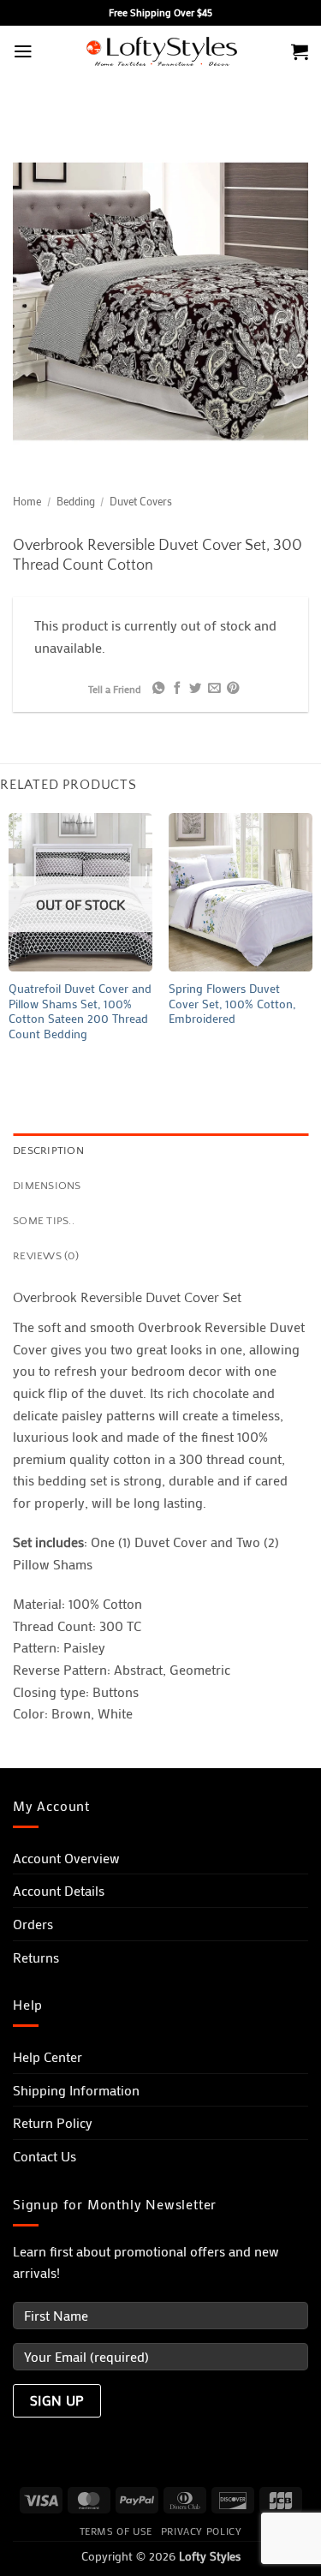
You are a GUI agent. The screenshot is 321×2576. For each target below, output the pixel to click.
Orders (33, 1924)
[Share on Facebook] (177, 689)
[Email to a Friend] (214, 689)
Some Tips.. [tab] (44, 1221)
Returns (36, 1957)
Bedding (76, 501)
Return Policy (53, 2122)
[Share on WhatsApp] (158, 689)
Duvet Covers (141, 501)
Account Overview (66, 1858)
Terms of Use (116, 2531)
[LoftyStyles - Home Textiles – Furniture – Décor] (161, 52)
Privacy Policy (202, 2531)
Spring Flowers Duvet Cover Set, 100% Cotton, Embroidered (232, 1004)
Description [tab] (48, 1151)
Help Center (48, 2056)
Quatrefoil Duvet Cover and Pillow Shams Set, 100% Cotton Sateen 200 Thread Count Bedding (80, 1012)
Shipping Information (76, 2090)
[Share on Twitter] (195, 689)
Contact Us (45, 2156)
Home (27, 501)
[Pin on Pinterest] (232, 689)
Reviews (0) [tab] (46, 1256)
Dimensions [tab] (47, 1186)
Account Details (59, 1890)
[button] (23, 51)
